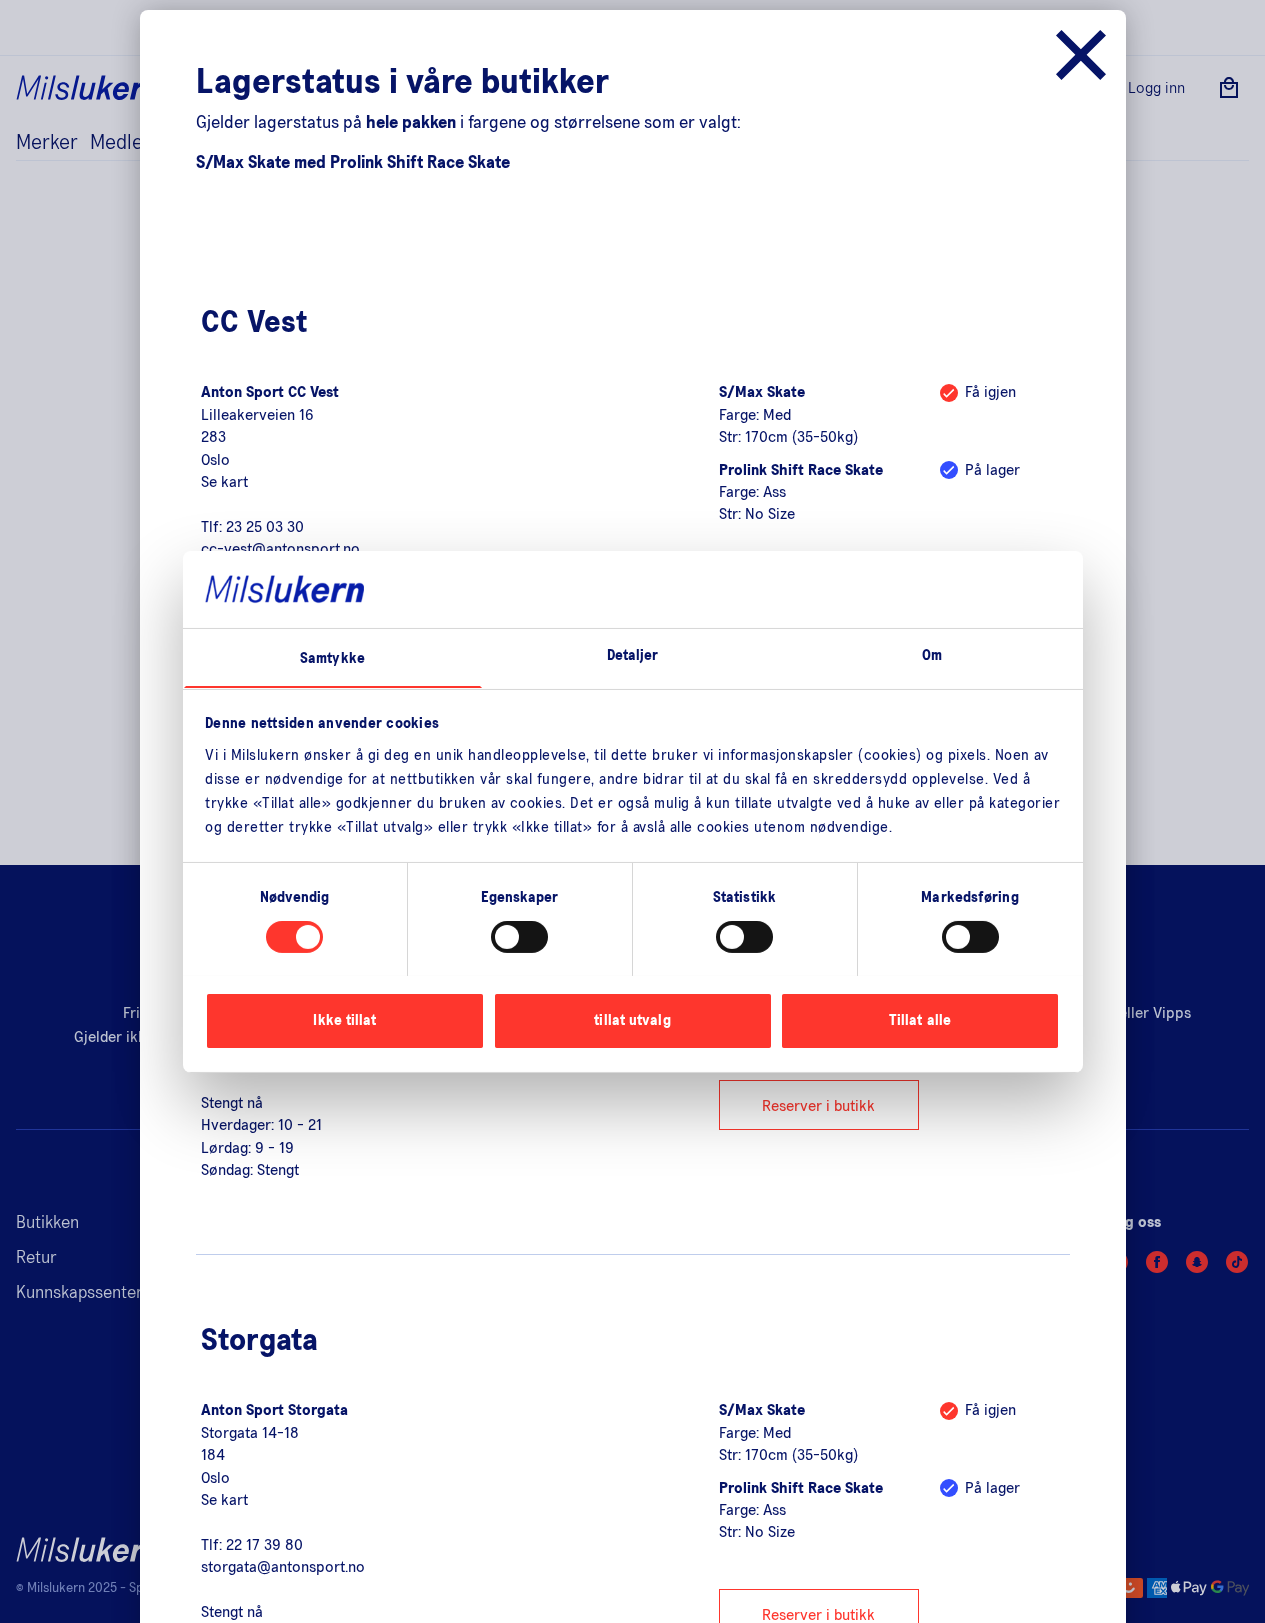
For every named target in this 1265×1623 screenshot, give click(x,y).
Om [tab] (932, 654)
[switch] (519, 937)
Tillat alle (920, 1019)
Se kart (224, 482)
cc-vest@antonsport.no (280, 549)
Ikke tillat (344, 1019)
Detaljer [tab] (633, 654)
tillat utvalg (632, 1019)
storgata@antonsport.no (283, 1567)
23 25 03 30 (265, 527)
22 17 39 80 (264, 1545)
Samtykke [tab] (332, 657)
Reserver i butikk (818, 1106)
